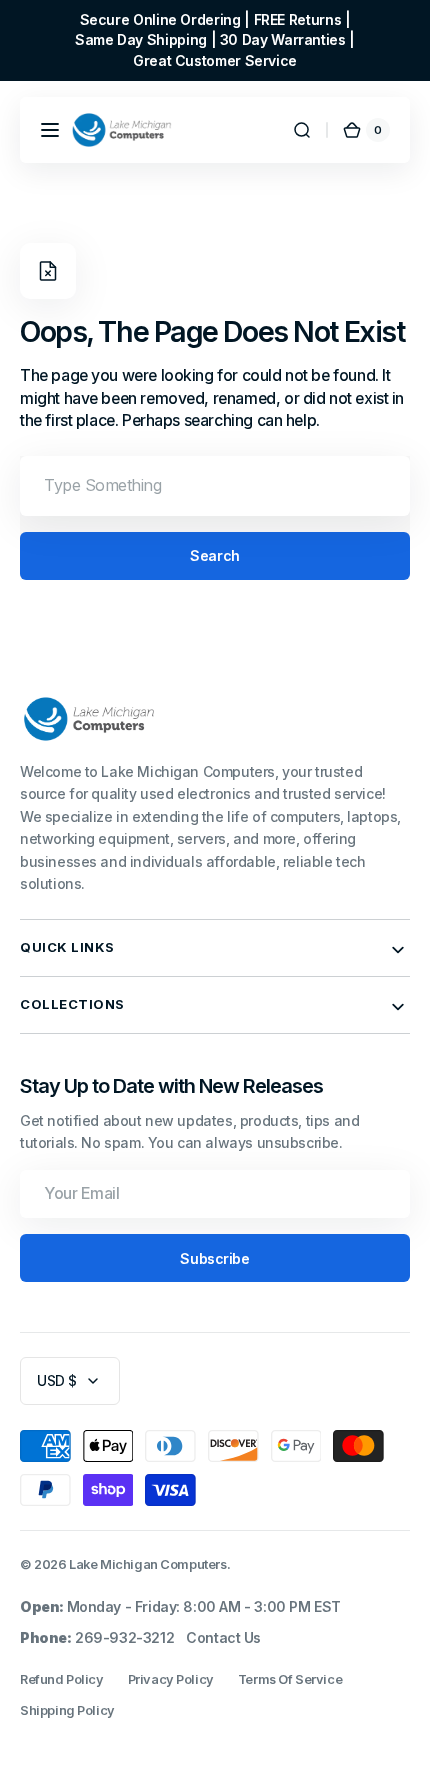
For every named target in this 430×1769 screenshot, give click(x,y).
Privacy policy (171, 1679)
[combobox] (215, 486)
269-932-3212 (124, 1637)
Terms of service (290, 1679)
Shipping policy (67, 1710)
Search (214, 555)
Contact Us (223, 1637)
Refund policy (62, 1679)
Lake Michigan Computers (147, 1564)
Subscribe (214, 1258)
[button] (50, 130)
